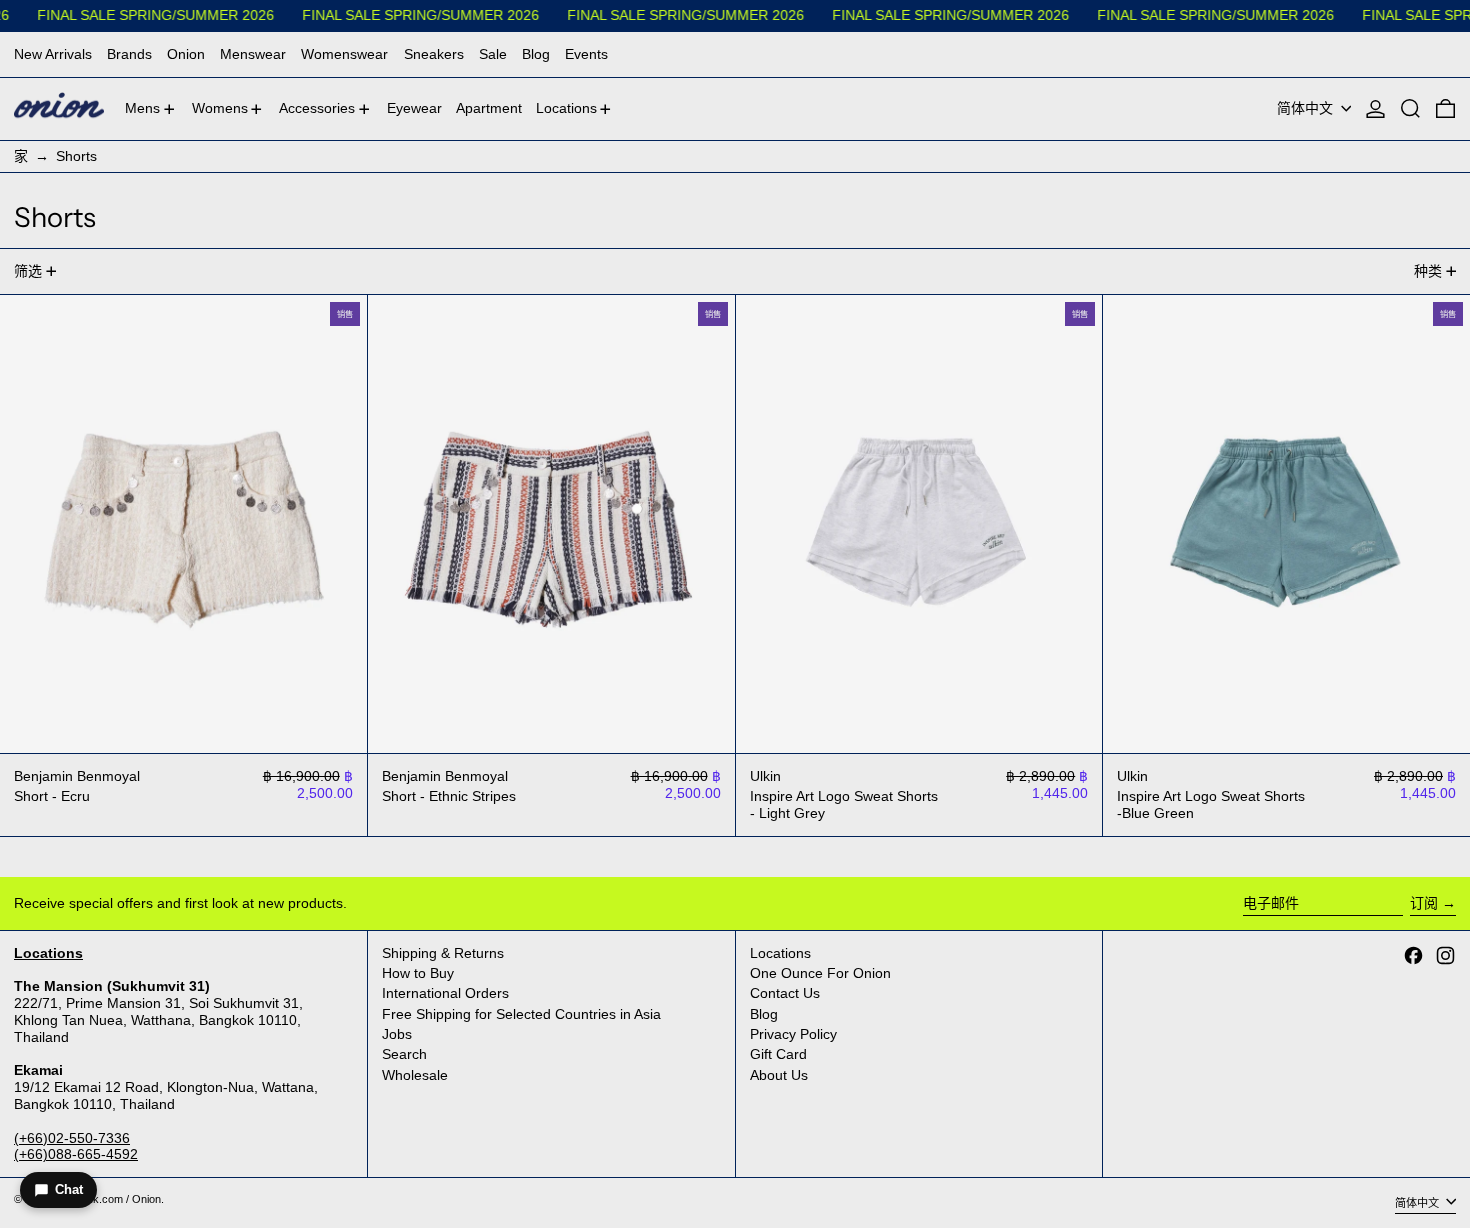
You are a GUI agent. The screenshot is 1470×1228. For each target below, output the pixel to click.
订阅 (1424, 903)
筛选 (28, 271)
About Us (779, 1075)
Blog (536, 54)
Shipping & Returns (443, 953)
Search (404, 1054)
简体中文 (1307, 108)
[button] (1410, 109)
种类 (1428, 271)
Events (586, 54)
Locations (780, 953)
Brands (129, 54)
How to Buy (418, 973)
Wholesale (415, 1075)
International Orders (445, 993)
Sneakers (434, 54)
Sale (493, 54)
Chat (69, 1189)
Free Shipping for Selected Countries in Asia (521, 1014)
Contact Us (785, 993)
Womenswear (344, 54)
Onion (186, 54)
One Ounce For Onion (820, 973)
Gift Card (778, 1054)
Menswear (253, 54)
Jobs (397, 1034)
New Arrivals (53, 54)
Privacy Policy (793, 1034)
